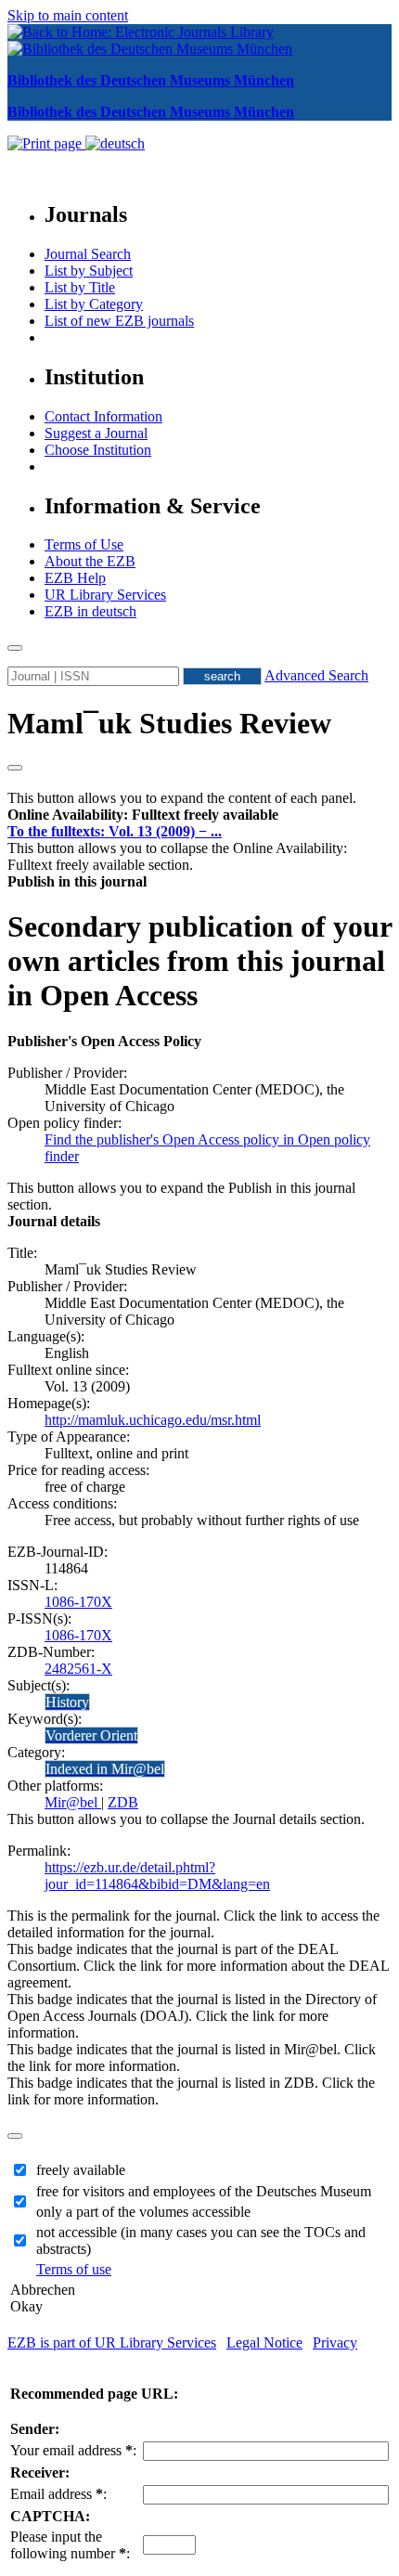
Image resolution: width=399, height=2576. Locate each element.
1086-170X (78, 1602)
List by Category (94, 304)
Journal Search (88, 254)
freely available (81, 2170)
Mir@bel (73, 1802)
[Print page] (46, 143)
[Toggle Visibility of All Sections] (15, 768)
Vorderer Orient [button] (91, 1735)
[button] (143, 815)
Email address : (58, 2494)
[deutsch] (115, 143)
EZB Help (75, 578)
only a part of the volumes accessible (143, 2212)
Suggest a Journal (96, 433)
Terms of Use (84, 544)
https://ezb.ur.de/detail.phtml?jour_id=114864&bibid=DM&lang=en (157, 1876)
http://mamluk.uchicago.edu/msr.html (153, 1420)
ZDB (123, 1802)
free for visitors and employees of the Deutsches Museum (204, 2191)
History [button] (67, 1702)
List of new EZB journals (119, 321)
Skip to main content (68, 15)
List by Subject (89, 271)
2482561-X (78, 1669)
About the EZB (90, 561)
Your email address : (73, 2450)
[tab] (199, 815)
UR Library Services (105, 595)
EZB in (90, 611)
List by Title (80, 287)
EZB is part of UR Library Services (112, 2343)
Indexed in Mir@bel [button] (105, 1769)
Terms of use (74, 2269)
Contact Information (103, 416)
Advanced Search (316, 675)
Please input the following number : (70, 2545)
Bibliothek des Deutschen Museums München (151, 80)
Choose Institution (98, 450)
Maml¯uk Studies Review (169, 723)
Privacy (335, 2343)
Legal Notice (264, 2343)
